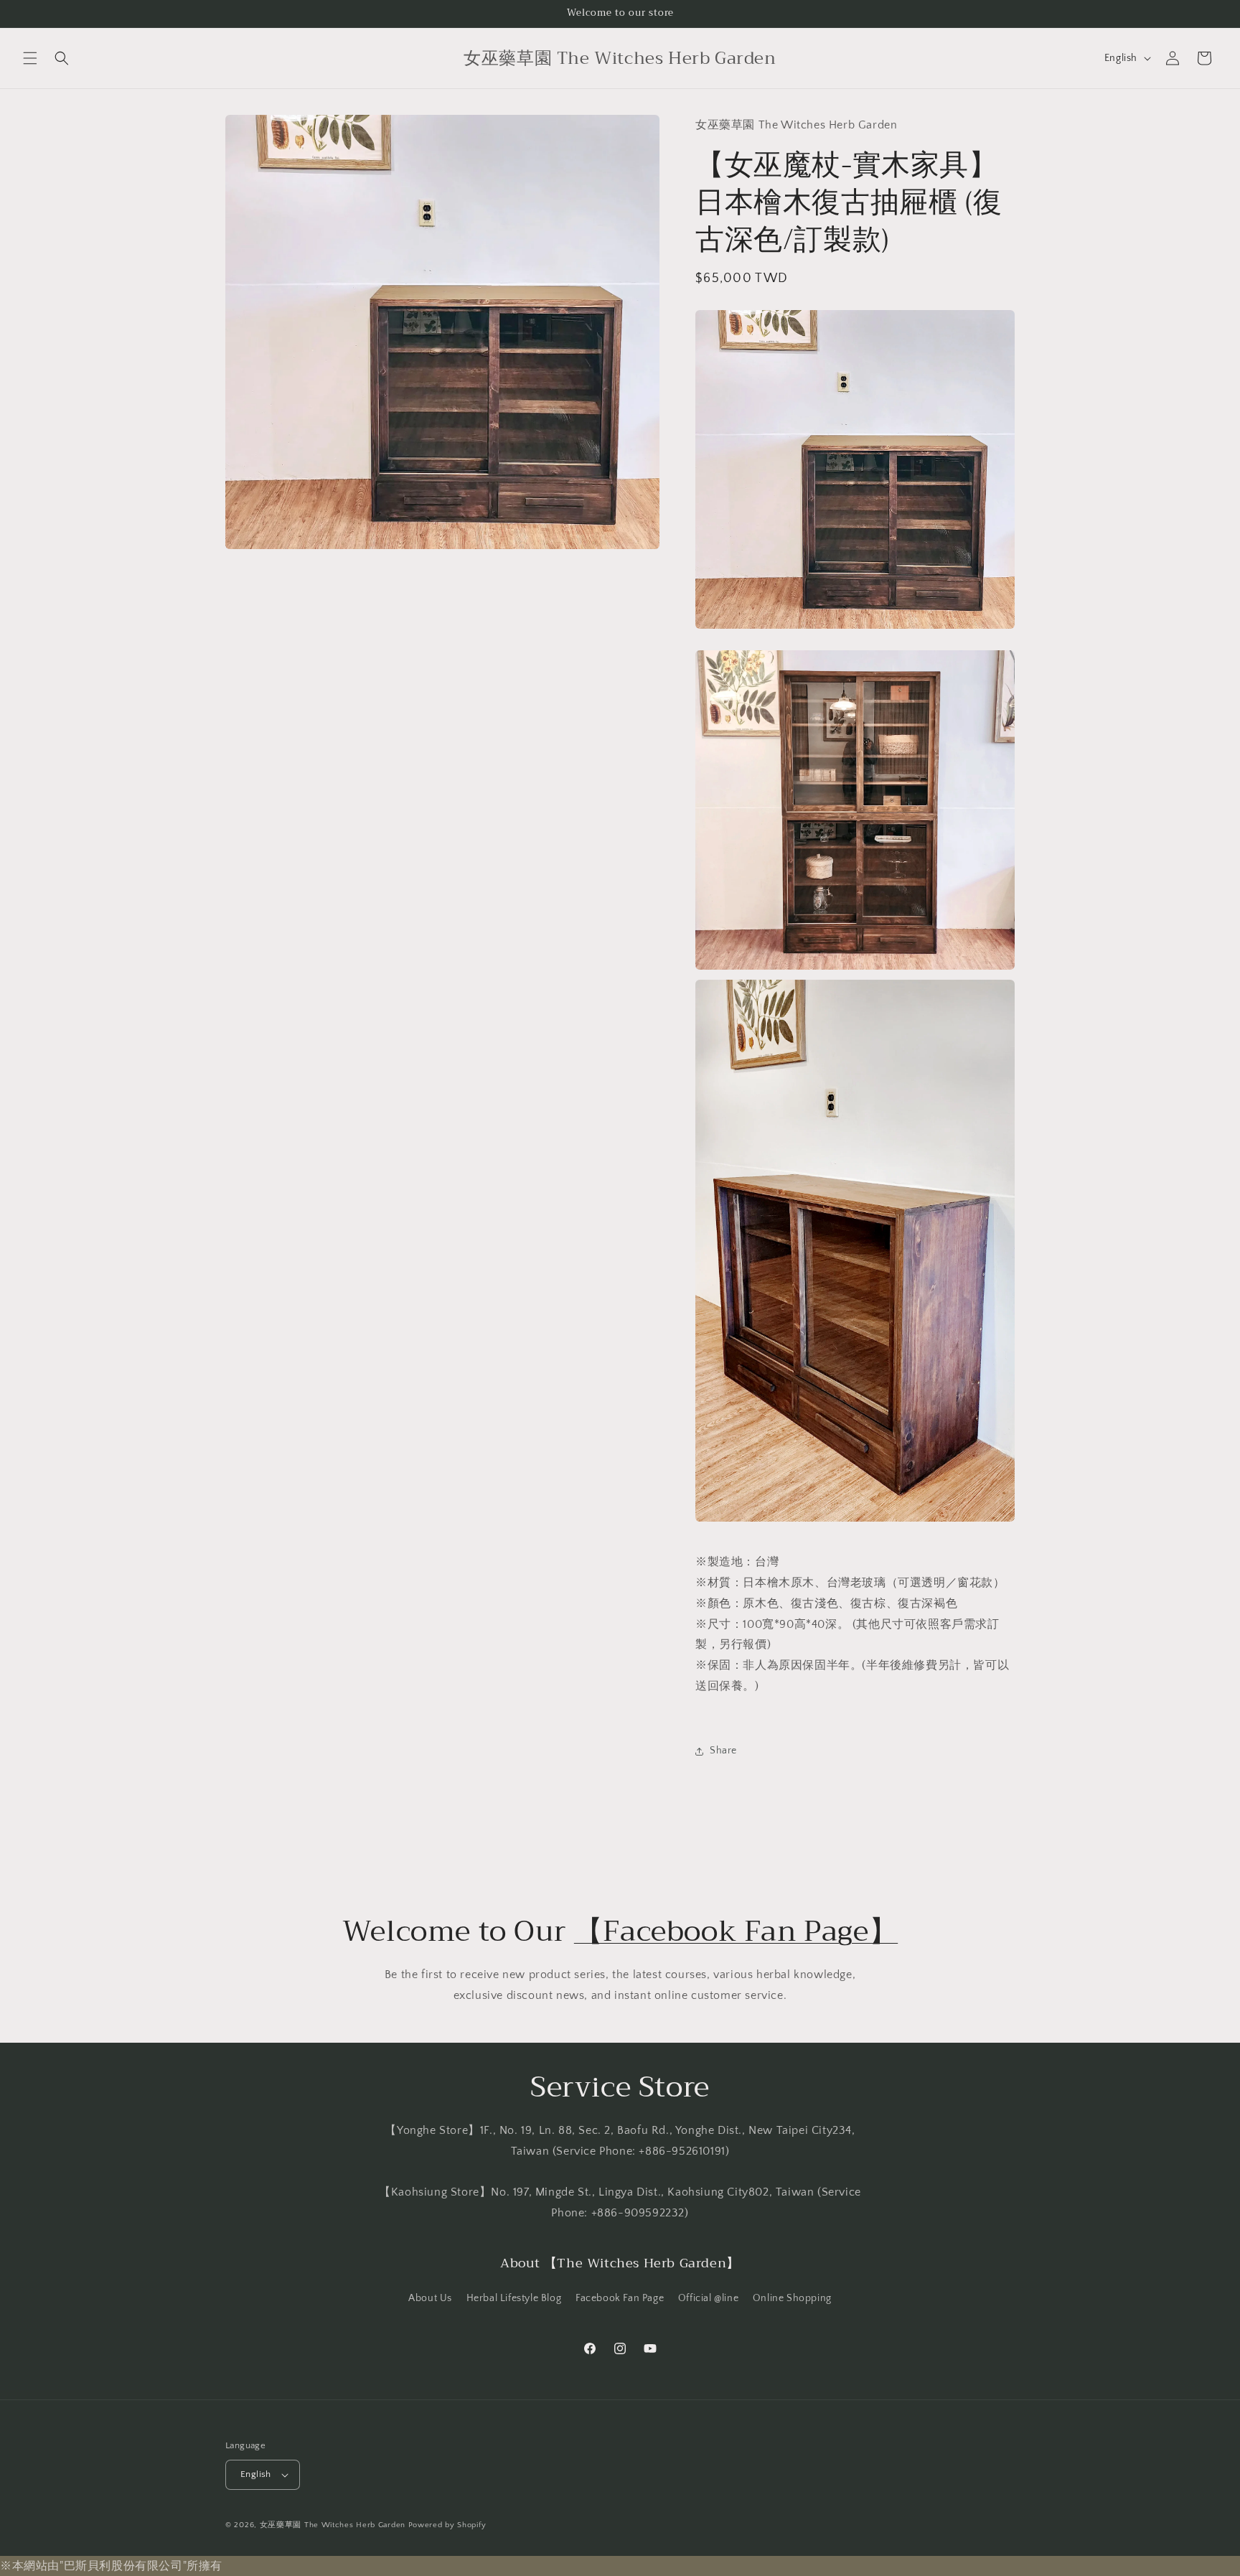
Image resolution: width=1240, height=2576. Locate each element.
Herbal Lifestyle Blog (514, 2298)
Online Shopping (792, 2298)
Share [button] (723, 1751)
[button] (30, 58)
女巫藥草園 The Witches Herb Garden (333, 2525)
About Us (430, 2298)
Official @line (708, 2298)
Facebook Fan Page (620, 2298)
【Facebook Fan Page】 (736, 1931)
